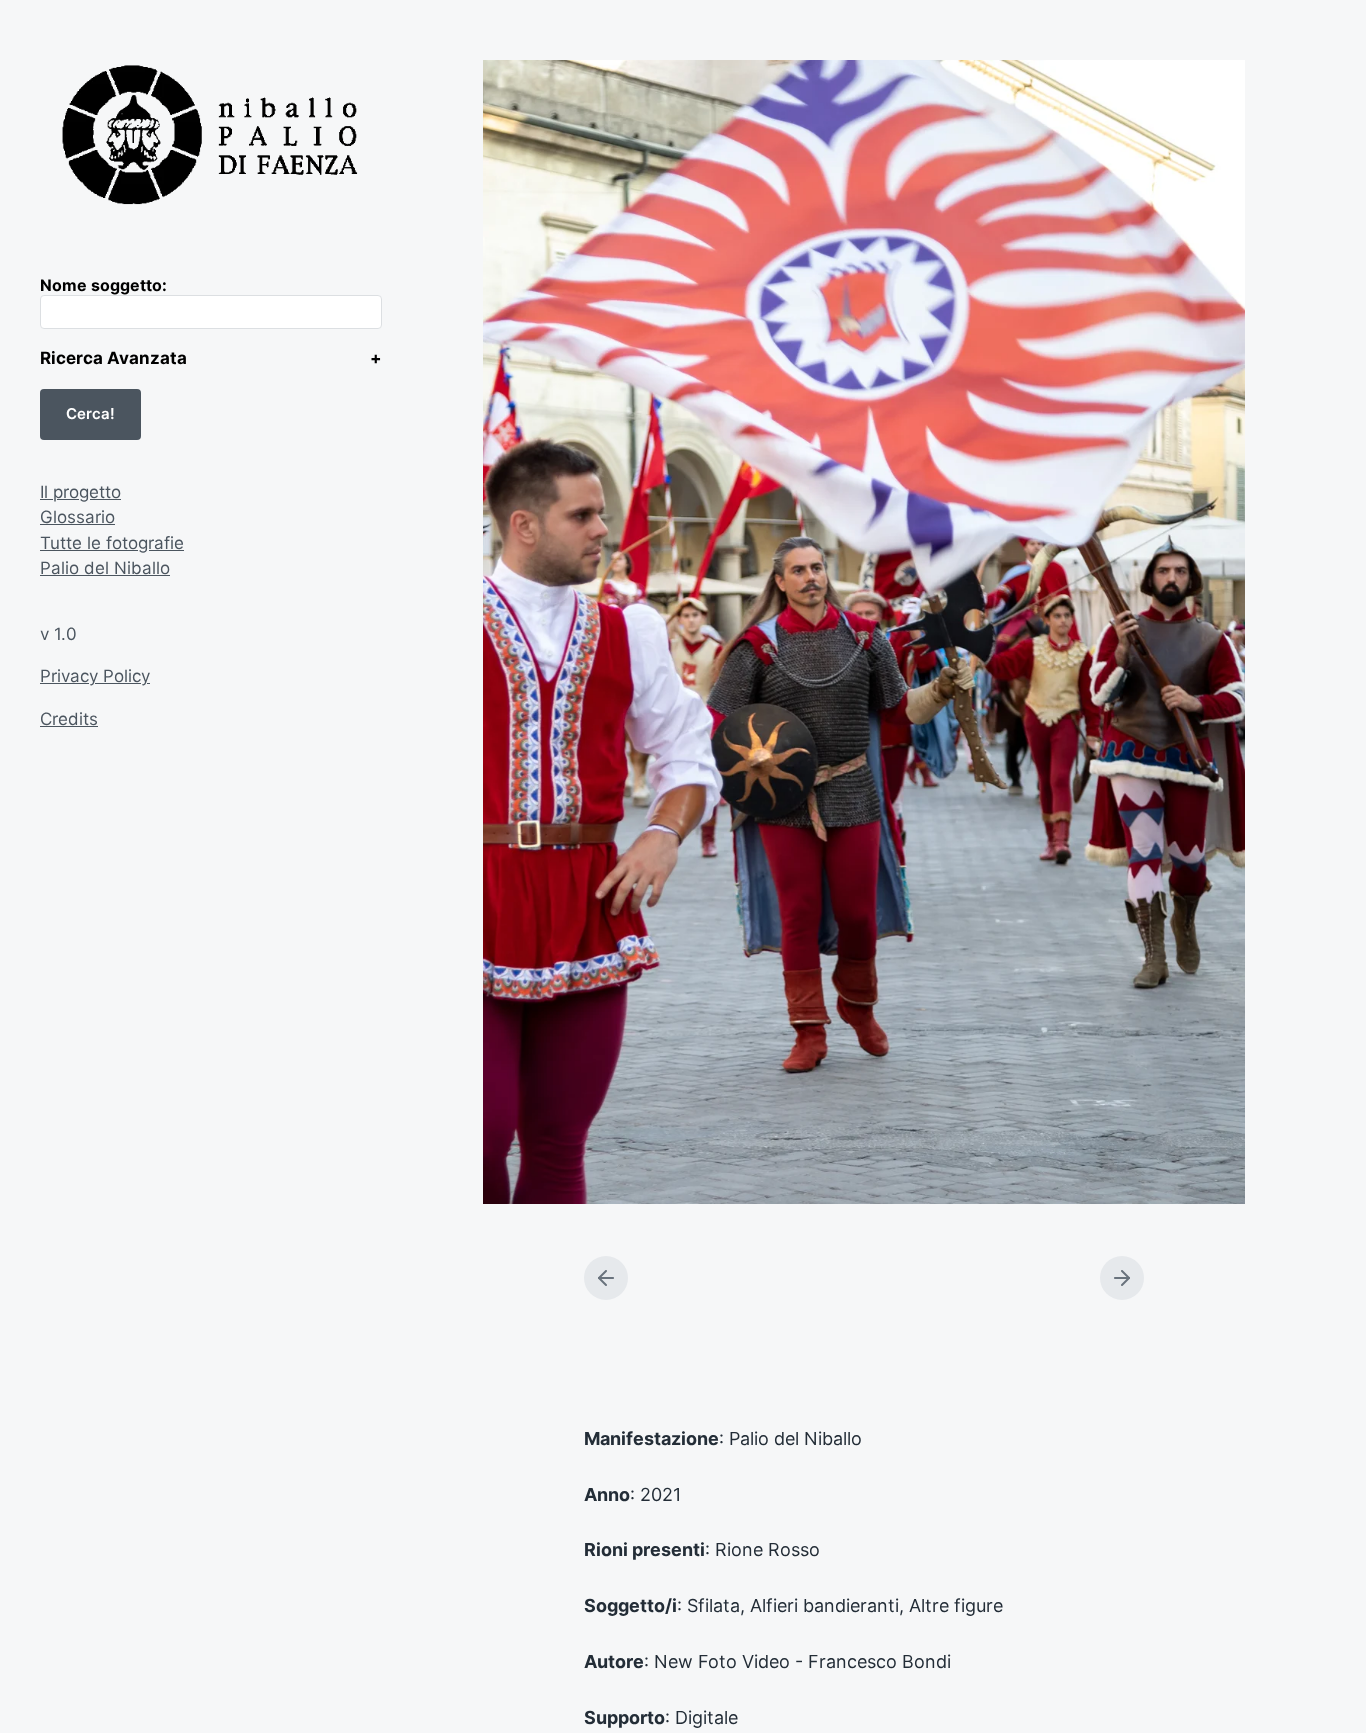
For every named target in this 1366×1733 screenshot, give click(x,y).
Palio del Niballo (105, 568)
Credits (69, 719)
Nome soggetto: (103, 285)
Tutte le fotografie (112, 543)
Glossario (77, 517)
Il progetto (80, 492)
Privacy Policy (95, 676)
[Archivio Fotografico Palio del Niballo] (211, 137)
